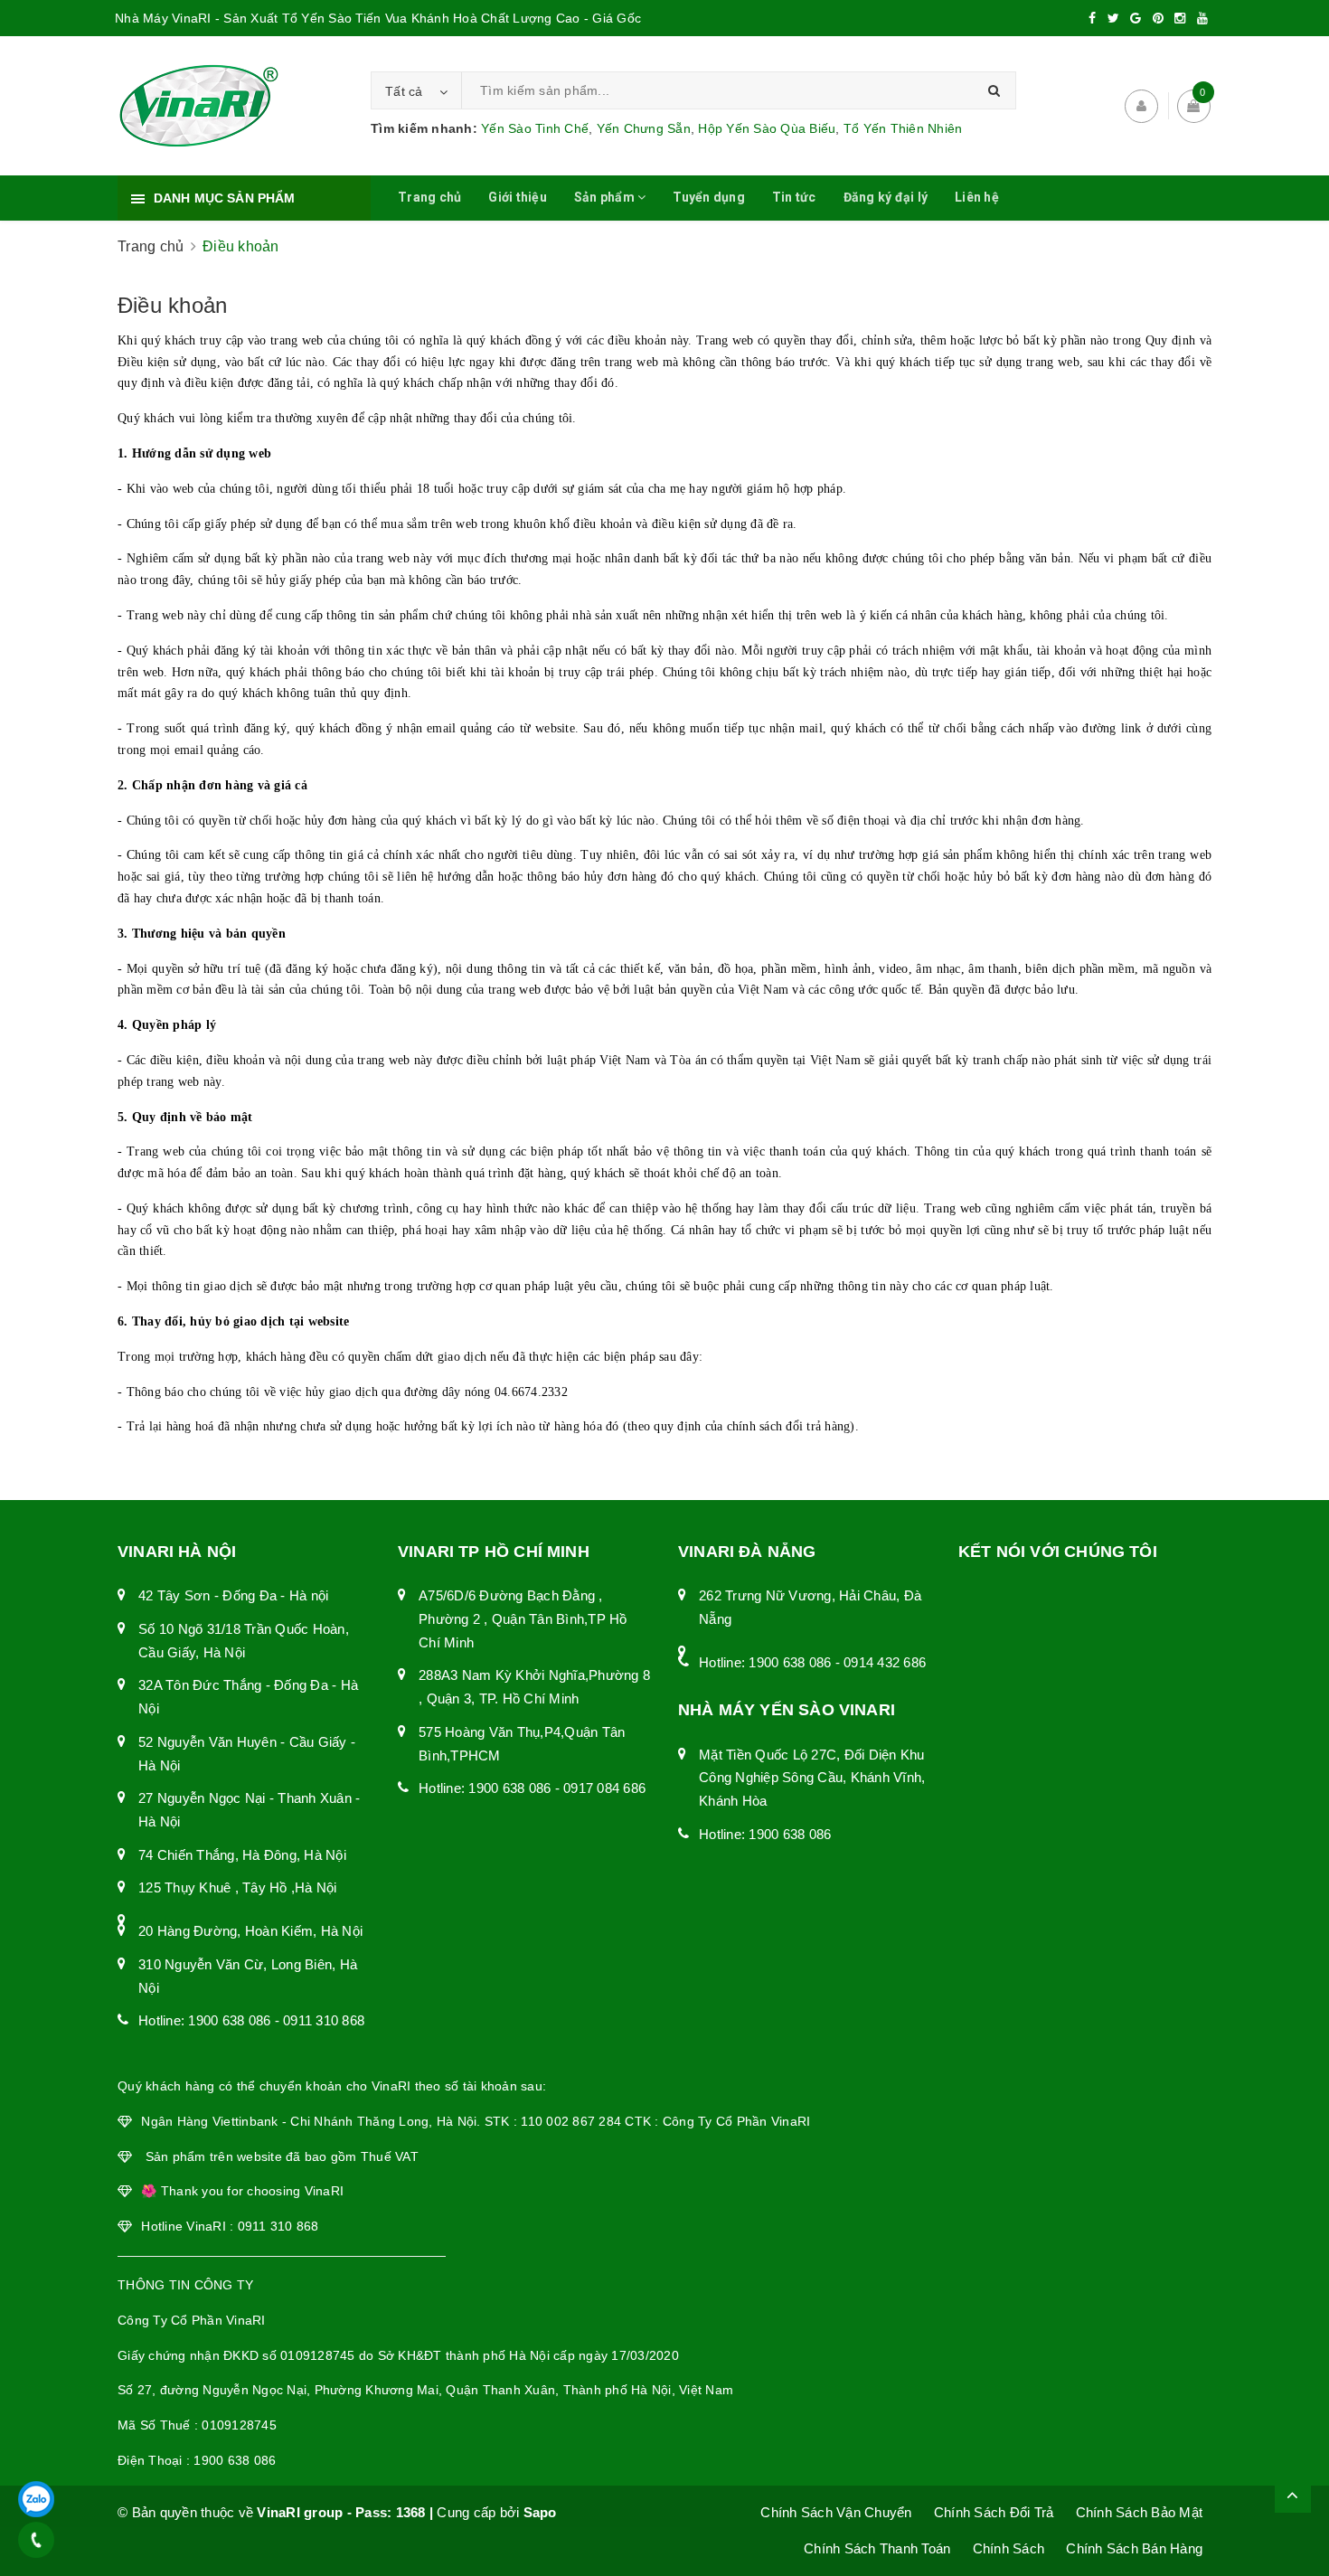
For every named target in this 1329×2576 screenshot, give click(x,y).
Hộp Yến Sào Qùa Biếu (767, 128)
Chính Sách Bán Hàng (1134, 2548)
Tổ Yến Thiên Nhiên (903, 128)
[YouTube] (1202, 18)
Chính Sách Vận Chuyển (836, 2512)
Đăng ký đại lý (886, 197)
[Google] (1136, 18)
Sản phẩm (606, 197)
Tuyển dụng (709, 197)
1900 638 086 (229, 2020)
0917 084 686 (604, 1788)
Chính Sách (1009, 2548)
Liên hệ (977, 197)
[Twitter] (1113, 18)
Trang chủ (429, 197)
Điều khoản (172, 305)
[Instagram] (1180, 18)
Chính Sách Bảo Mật (1140, 2512)
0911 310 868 (324, 2020)
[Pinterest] (1158, 18)
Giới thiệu (518, 197)
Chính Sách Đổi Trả (994, 2512)
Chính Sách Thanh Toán (877, 2548)
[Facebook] (1092, 18)
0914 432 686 (885, 1662)
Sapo (540, 2512)
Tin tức (794, 197)
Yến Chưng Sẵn (644, 128)
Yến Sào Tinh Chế (535, 128)
